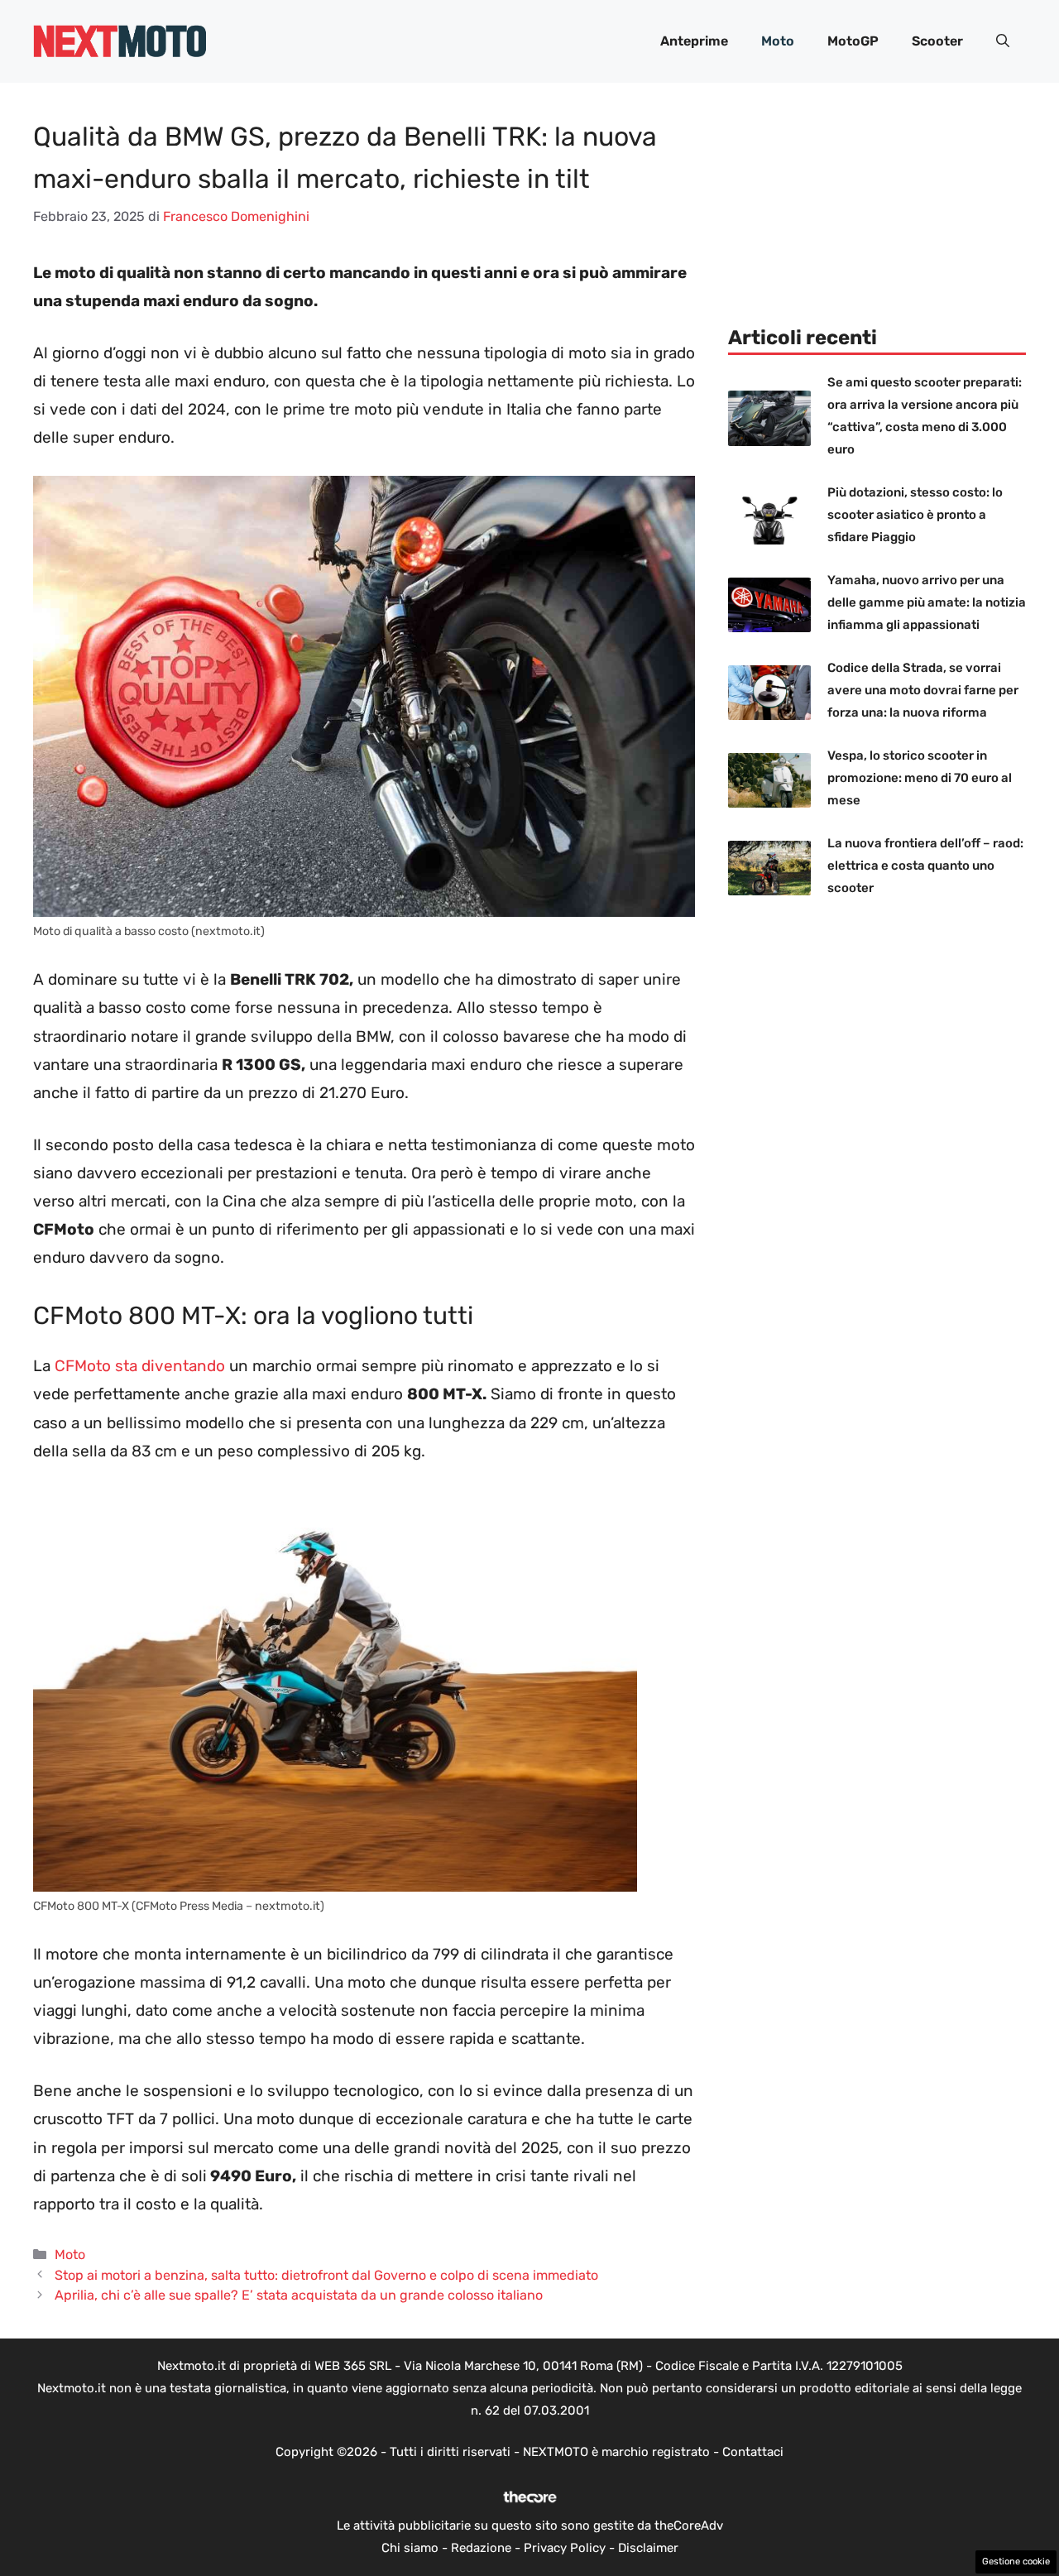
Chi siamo (410, 2548)
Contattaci (753, 2452)
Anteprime (694, 41)
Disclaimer (648, 2548)
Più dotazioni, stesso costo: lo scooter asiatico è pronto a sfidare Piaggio (915, 515)
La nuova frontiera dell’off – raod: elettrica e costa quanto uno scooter (925, 866)
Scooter (937, 41)
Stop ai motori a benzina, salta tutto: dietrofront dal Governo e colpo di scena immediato (326, 2275)
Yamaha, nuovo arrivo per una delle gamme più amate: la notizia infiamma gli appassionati (927, 602)
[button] (1003, 41)
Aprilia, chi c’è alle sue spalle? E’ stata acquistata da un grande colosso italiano (299, 2295)
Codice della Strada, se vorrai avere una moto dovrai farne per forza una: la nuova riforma (923, 690)
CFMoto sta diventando (138, 1366)
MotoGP (853, 41)
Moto (778, 41)
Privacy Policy (565, 2548)
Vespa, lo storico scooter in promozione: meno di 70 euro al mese (920, 778)
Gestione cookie (1016, 2562)
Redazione (481, 2548)
